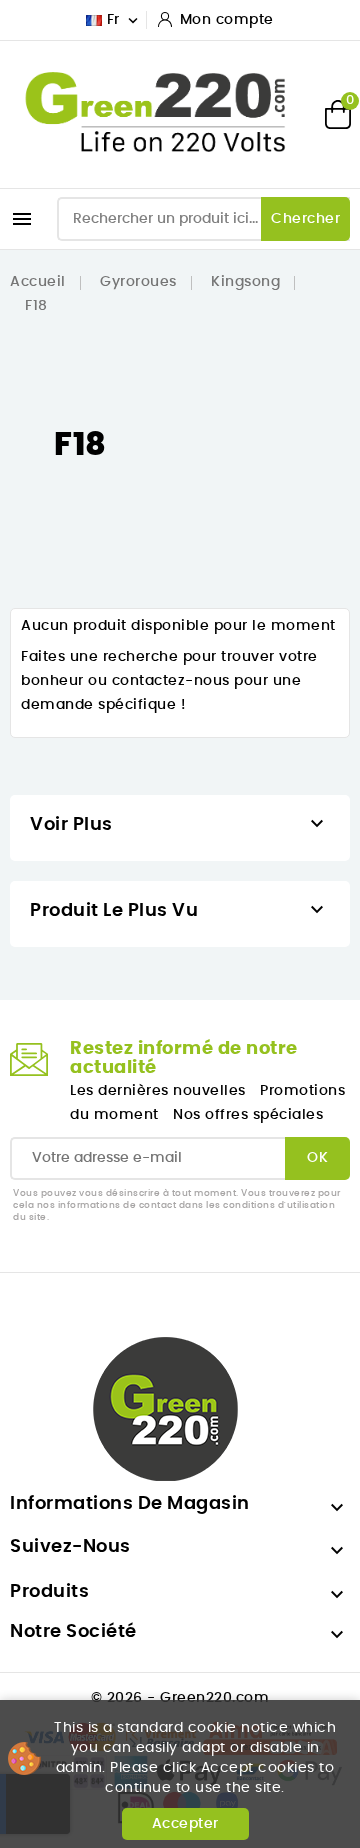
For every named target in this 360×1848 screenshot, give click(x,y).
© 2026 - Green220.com (180, 1698)
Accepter (185, 1824)
